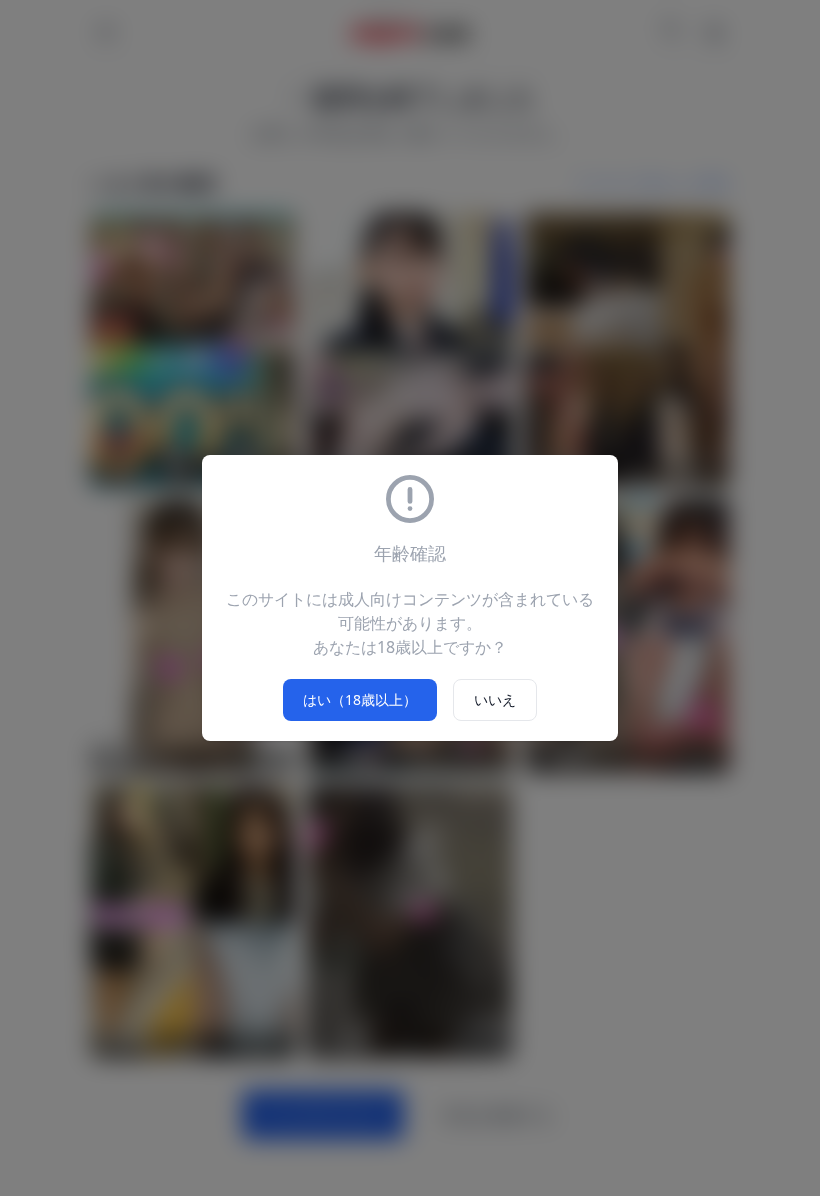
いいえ (495, 699)
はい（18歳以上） (360, 699)
